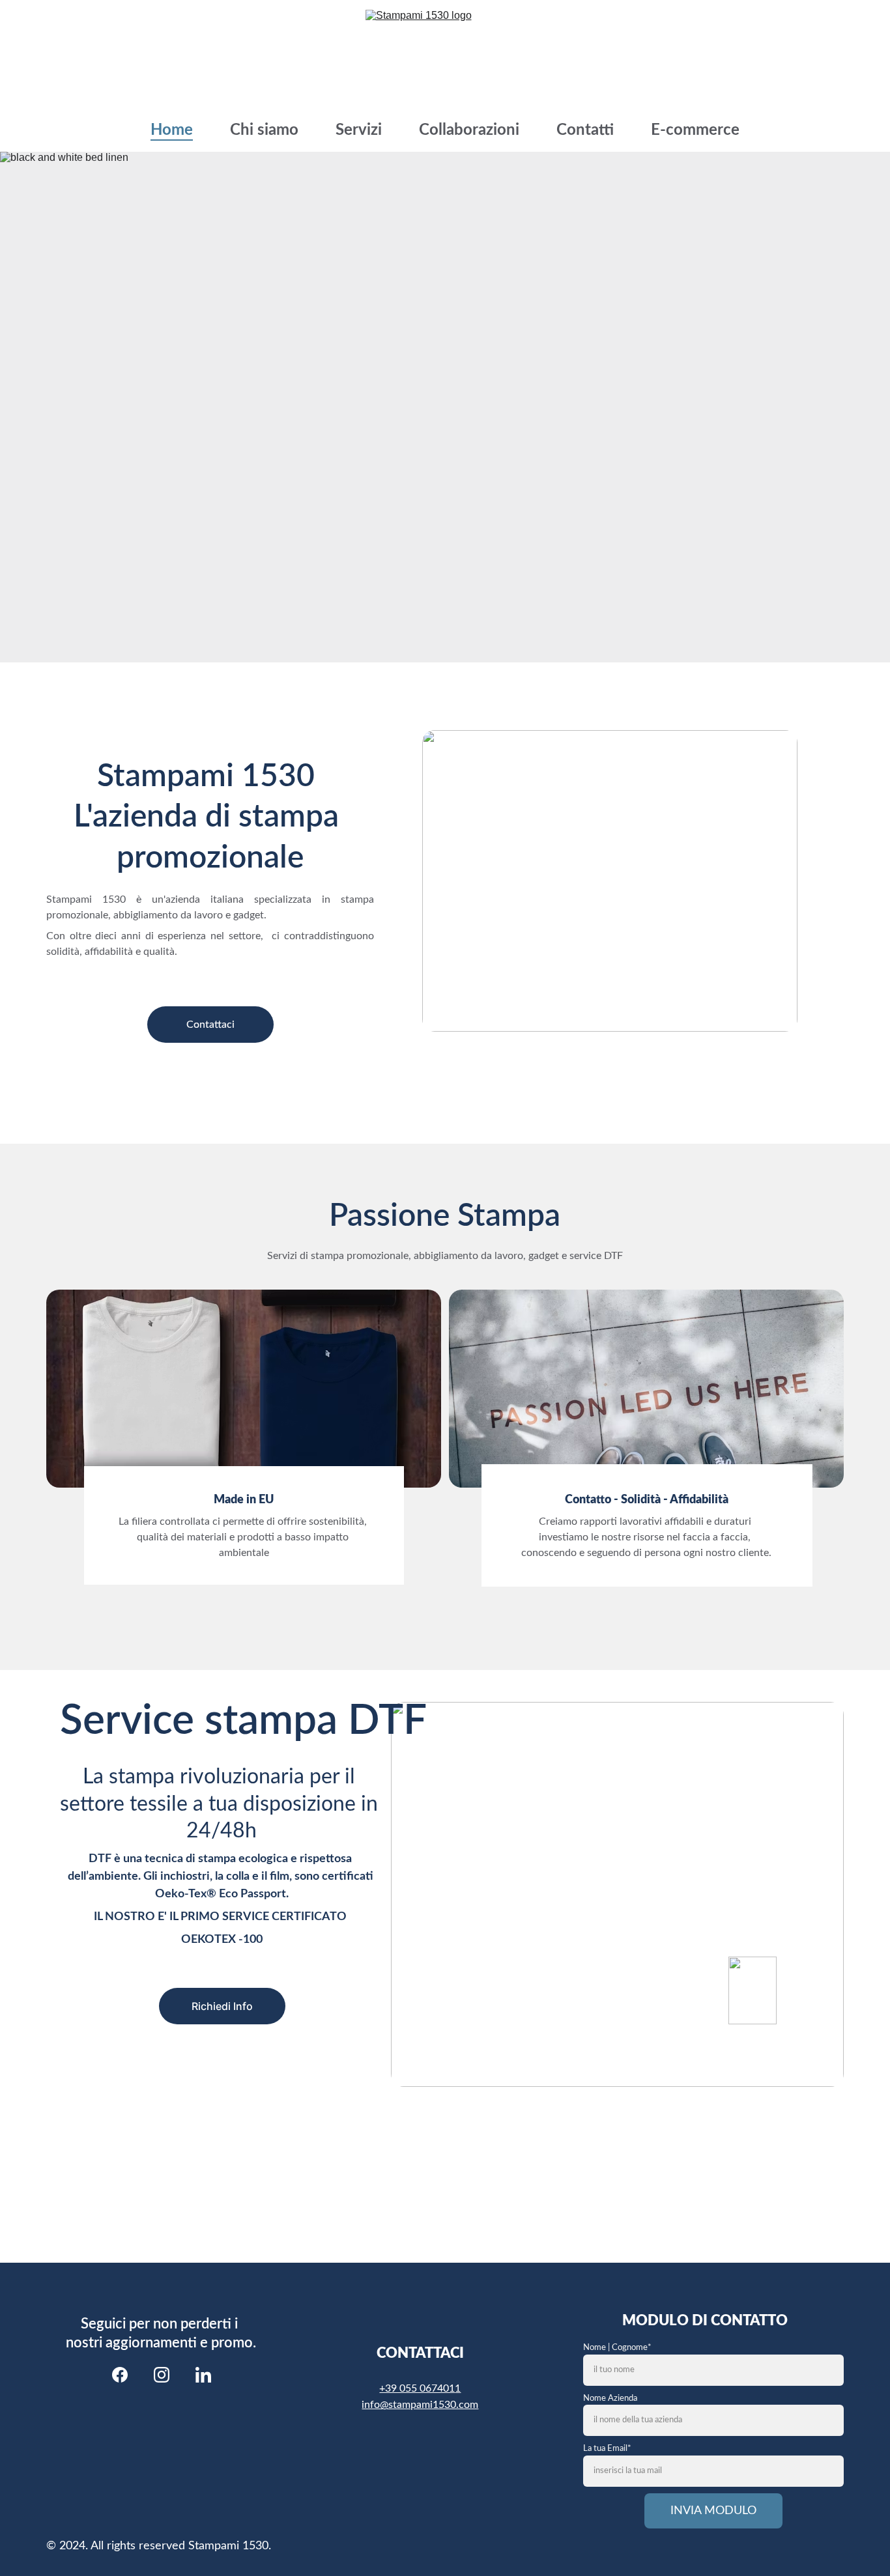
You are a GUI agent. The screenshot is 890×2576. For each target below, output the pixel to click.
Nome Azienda (610, 2399)
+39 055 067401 (417, 2388)
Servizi (359, 130)
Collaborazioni (469, 130)
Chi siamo (264, 130)
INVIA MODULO (713, 2511)
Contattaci (210, 1025)
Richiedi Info (222, 2006)
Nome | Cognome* (617, 2348)
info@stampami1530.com (420, 2405)
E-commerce (695, 130)
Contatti (585, 130)
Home (172, 130)
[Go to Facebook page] (120, 2375)
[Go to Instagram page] (162, 2375)
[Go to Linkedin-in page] (203, 2375)
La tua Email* (607, 2449)
